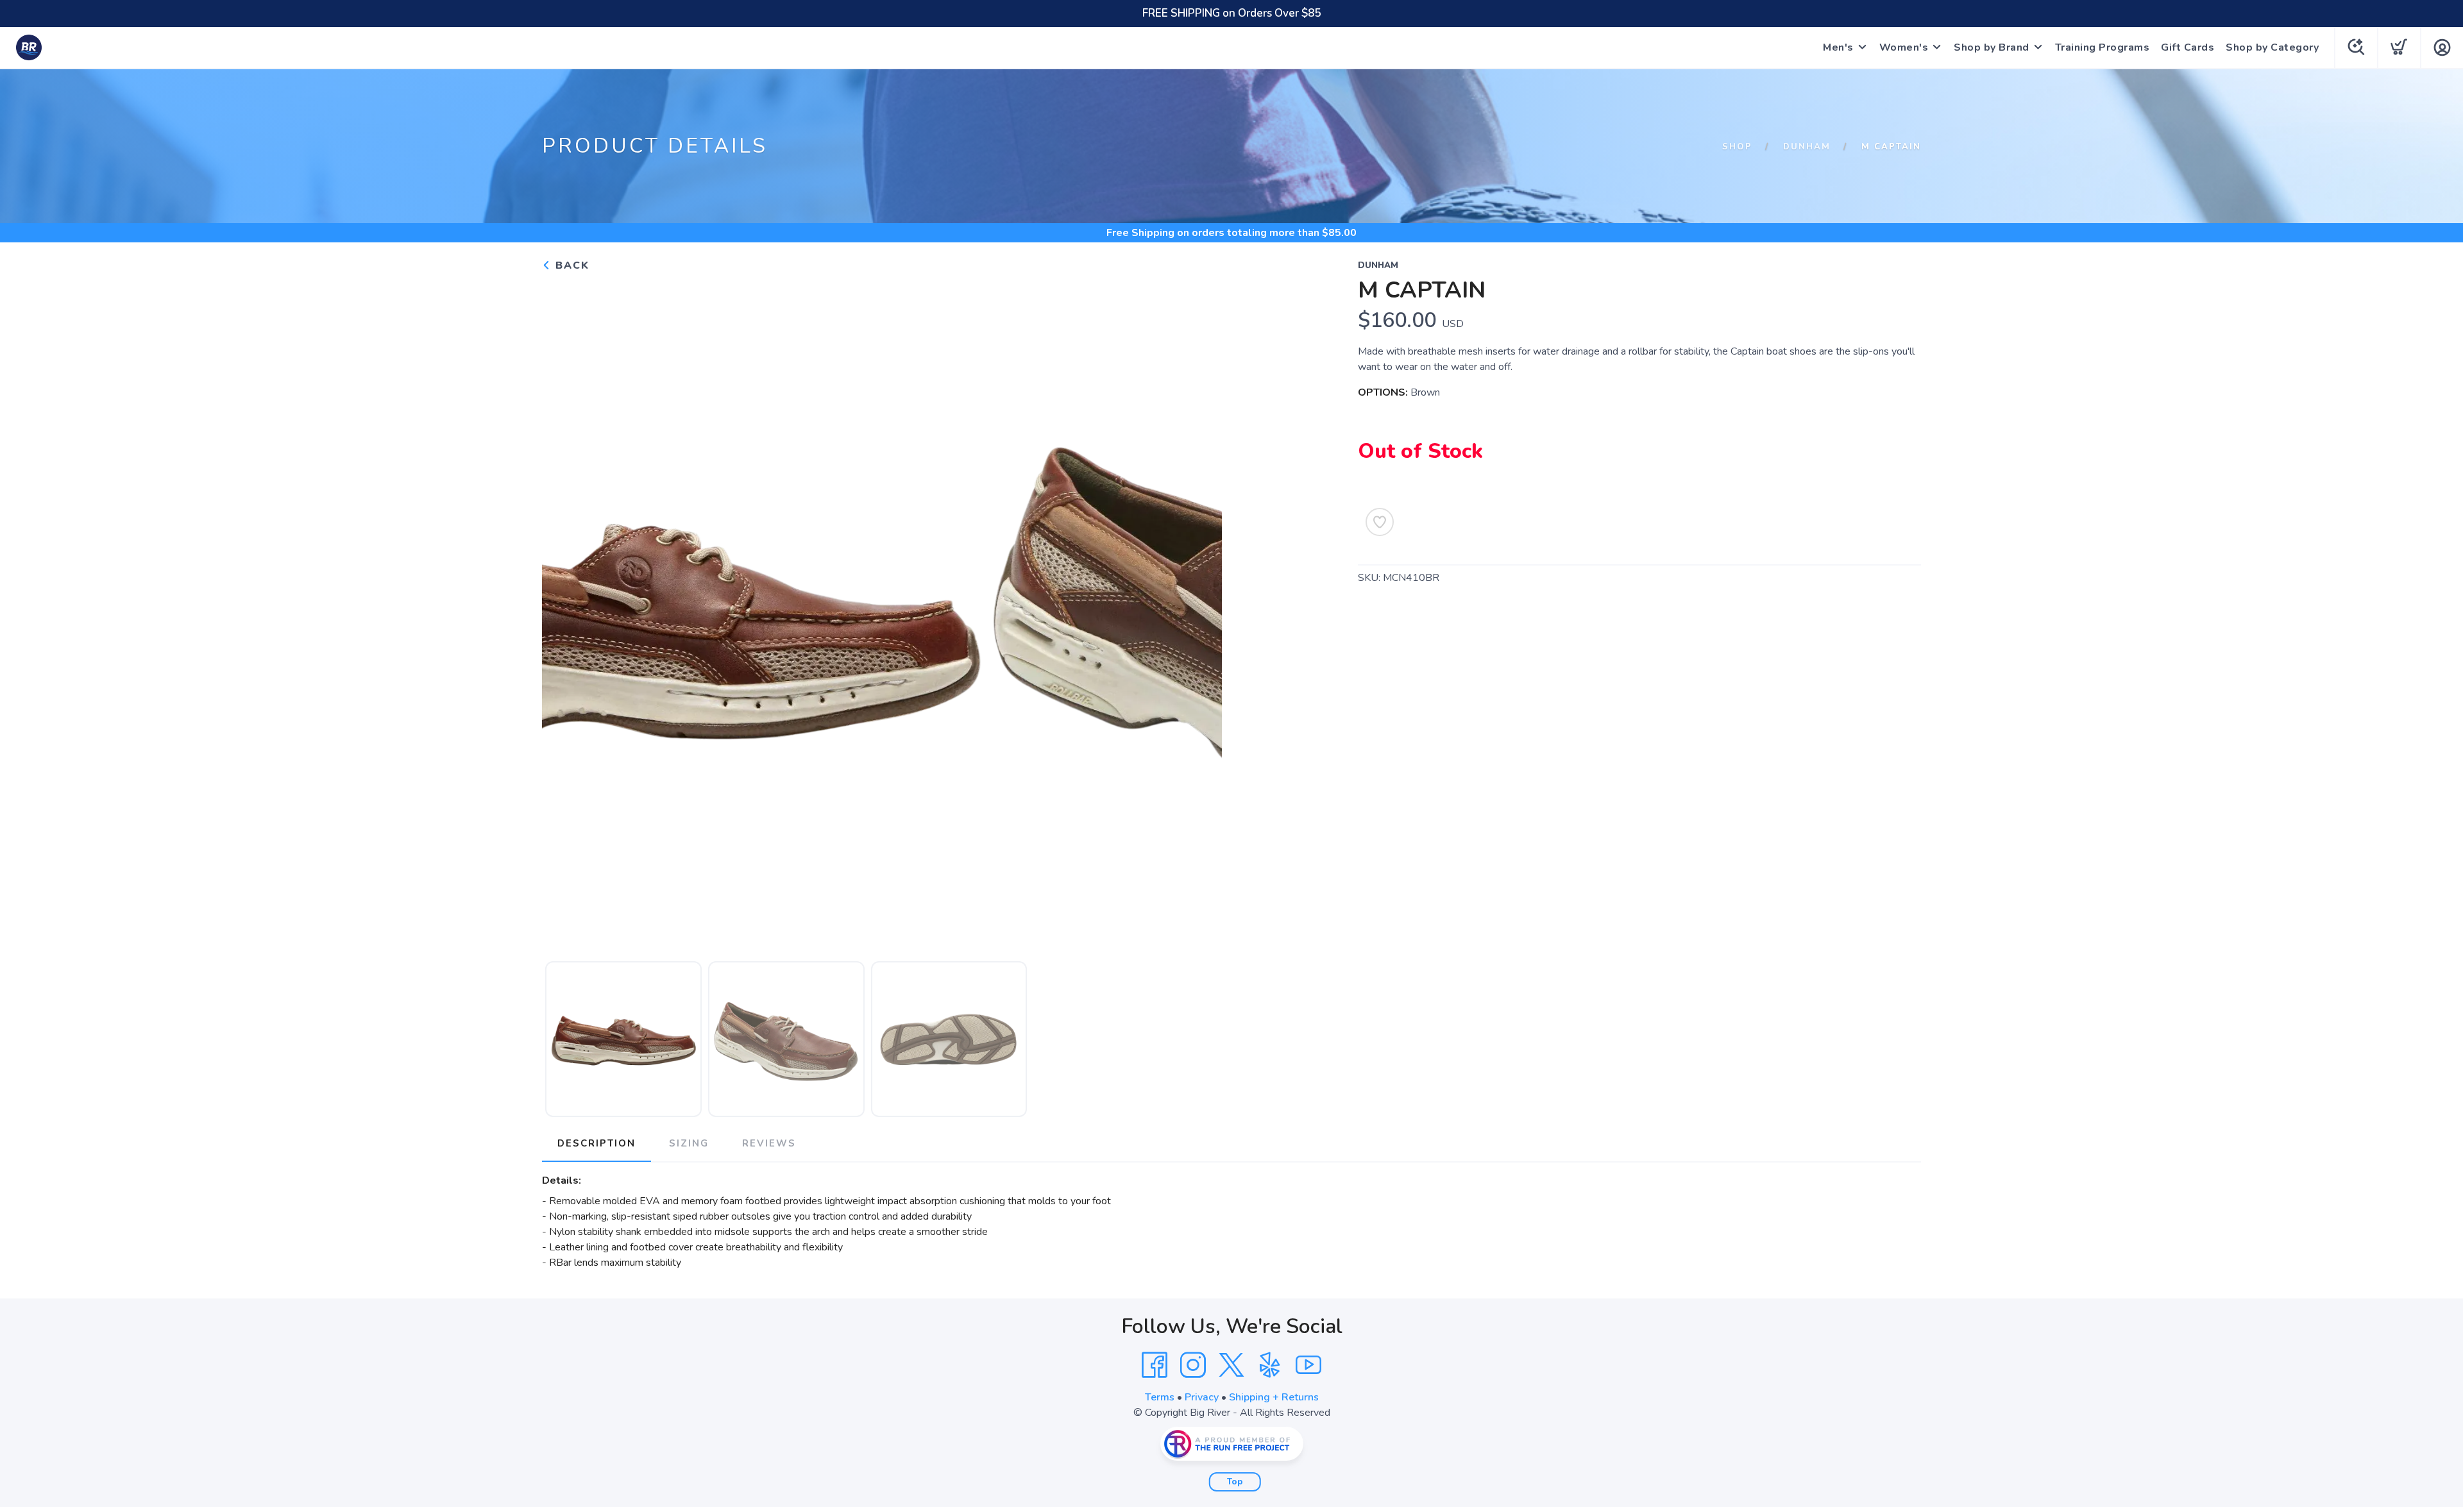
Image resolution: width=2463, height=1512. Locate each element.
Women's (1904, 47)
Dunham (1807, 147)
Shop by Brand (1992, 47)
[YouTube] (1308, 1365)
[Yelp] (1270, 1365)
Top (1235, 1482)
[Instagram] (1193, 1365)
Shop (1737, 147)
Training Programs (2103, 47)
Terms (1160, 1397)
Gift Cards (2188, 47)
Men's (1838, 47)
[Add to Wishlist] (1380, 522)
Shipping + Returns (1274, 1397)
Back (571, 265)
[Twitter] (1231, 1365)
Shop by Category (2272, 47)
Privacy (1202, 1397)
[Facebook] (1155, 1365)
